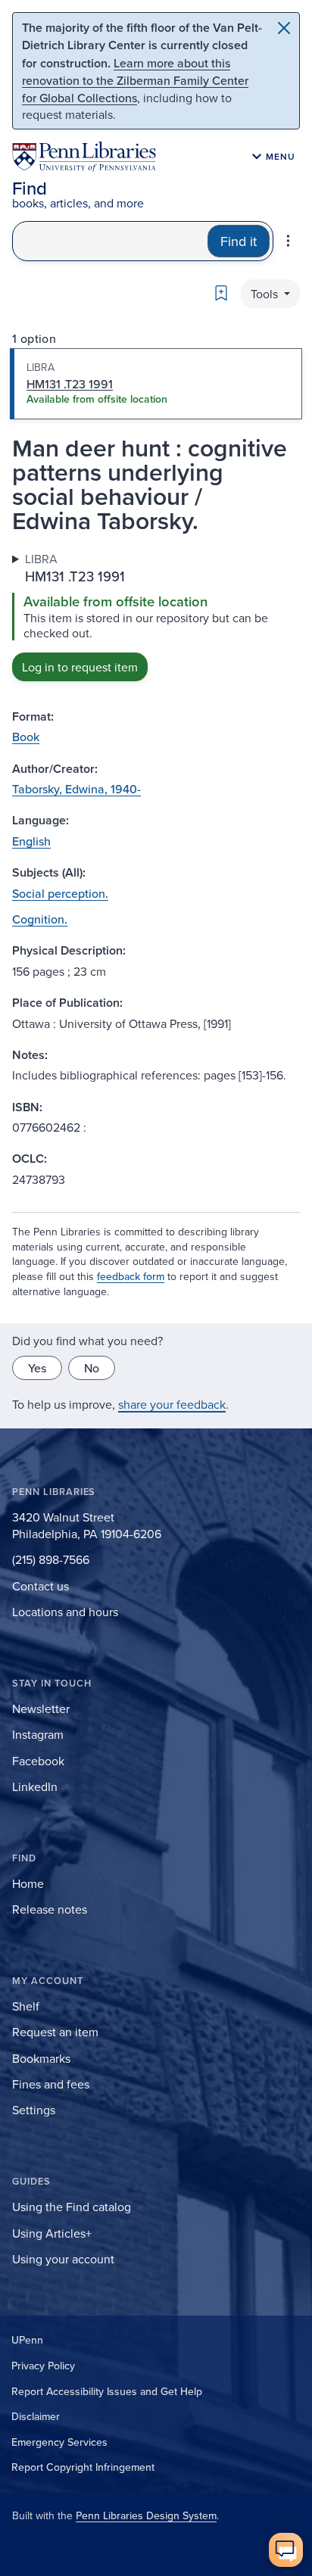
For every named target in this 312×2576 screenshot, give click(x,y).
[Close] (284, 28)
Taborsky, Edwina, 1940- (76, 789)
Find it (239, 241)
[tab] (156, 384)
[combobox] (110, 241)
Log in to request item (80, 667)
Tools (266, 294)
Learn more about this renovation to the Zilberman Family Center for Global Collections (135, 80)
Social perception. (60, 893)
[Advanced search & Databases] (288, 241)
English (31, 841)
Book (26, 737)
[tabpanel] (156, 616)
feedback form (131, 1276)
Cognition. (40, 919)
